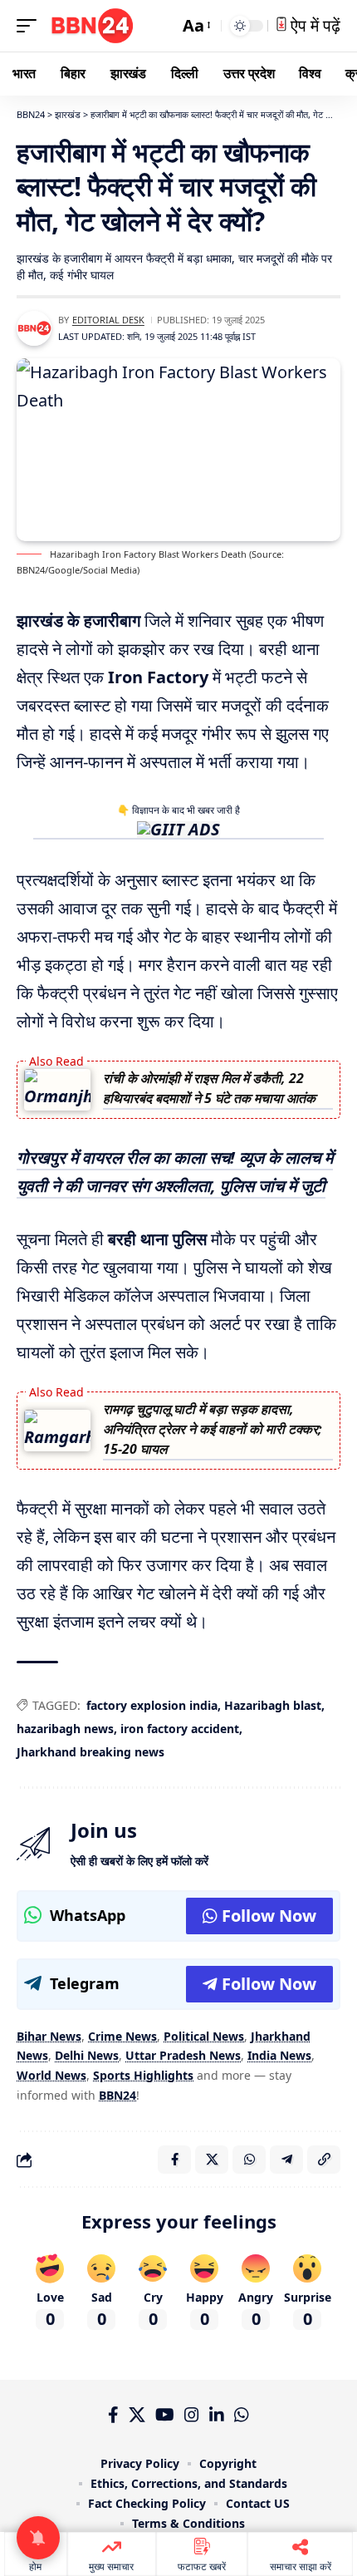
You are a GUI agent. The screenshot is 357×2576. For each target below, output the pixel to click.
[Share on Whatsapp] (249, 2160)
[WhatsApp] (242, 2415)
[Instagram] (192, 2415)
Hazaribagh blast (273, 1705)
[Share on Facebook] (174, 2160)
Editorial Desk (108, 320)
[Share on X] (212, 2160)
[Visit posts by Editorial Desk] (34, 328)
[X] (137, 2415)
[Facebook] (113, 2415)
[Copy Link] (324, 2160)
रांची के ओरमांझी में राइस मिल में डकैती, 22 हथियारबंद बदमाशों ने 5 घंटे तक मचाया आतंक (209, 1088)
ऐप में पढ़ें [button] (313, 25)
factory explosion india (152, 1705)
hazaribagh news (65, 1729)
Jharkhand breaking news (90, 1752)
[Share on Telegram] (286, 2160)
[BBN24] (92, 26)
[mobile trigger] (31, 26)
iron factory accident (180, 1729)
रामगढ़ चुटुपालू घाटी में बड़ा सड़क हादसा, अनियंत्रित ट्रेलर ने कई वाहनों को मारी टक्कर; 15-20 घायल (213, 1429)
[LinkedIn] (217, 2415)
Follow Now (269, 1916)
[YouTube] (165, 2415)
